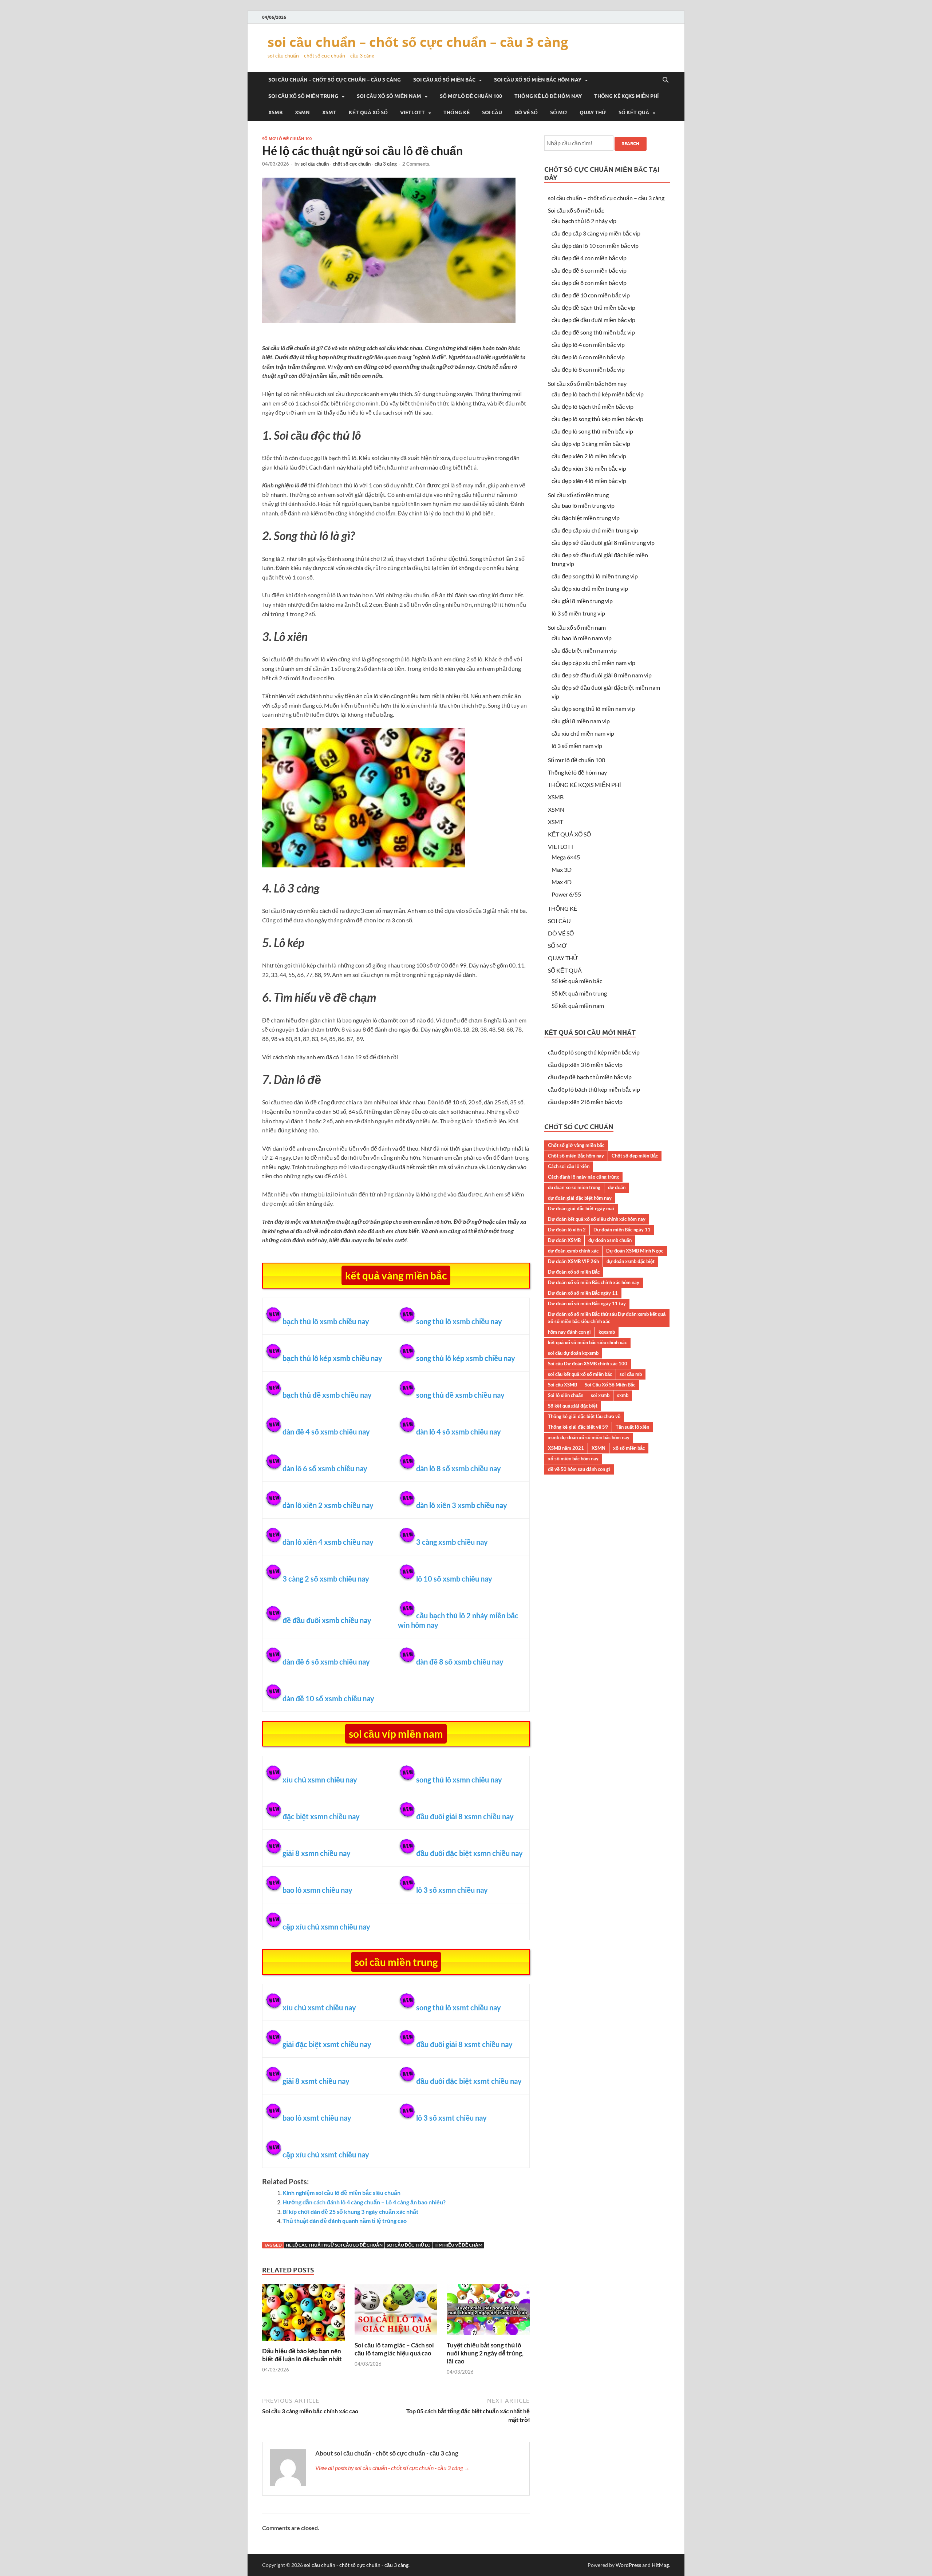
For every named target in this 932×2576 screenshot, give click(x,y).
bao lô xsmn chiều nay (317, 1890)
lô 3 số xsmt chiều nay (451, 2118)
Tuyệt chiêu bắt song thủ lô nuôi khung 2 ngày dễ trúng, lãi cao (485, 2353)
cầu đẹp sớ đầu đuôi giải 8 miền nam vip (602, 675)
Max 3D (562, 869)
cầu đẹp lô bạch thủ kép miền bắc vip (598, 394)
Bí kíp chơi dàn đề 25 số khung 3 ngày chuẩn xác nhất (350, 2211)
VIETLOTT (412, 112)
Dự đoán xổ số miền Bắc (574, 1272)
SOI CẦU (492, 112)
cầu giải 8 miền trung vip (582, 601)
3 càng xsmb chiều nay (452, 1542)
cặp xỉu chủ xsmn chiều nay (326, 1927)
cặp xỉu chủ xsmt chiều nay (326, 2154)
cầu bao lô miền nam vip (582, 638)
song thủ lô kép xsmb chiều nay (466, 1358)
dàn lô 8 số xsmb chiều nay (459, 1468)
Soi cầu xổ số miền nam (389, 96)
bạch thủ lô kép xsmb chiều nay (332, 1358)
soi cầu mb (631, 1374)
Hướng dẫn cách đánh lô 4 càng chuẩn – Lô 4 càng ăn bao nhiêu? (364, 2202)
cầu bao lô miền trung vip (583, 505)
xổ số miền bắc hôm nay (573, 1459)
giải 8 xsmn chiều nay (317, 1853)
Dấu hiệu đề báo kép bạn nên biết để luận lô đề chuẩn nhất (302, 2355)
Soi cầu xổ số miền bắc (444, 80)
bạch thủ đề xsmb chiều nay (327, 1395)
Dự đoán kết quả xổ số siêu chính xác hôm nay (597, 1219)
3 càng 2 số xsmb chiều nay (326, 1579)
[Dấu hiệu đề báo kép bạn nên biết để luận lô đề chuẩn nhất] (304, 2342)
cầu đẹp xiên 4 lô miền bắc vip (589, 481)
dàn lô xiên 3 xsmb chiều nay (462, 1505)
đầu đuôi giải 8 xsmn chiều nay (465, 1816)
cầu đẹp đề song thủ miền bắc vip (593, 332)
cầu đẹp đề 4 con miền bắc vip (589, 258)
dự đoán (617, 1187)
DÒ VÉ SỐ (526, 112)
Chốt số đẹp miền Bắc (635, 1156)
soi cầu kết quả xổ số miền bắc (580, 1374)
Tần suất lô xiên (632, 1427)
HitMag (660, 2565)
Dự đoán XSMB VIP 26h (573, 1261)
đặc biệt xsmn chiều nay (321, 1816)
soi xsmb (600, 1395)
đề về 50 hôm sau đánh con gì (579, 1469)
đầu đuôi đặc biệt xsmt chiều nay (469, 2081)
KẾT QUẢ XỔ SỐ (368, 112)
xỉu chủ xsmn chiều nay (320, 1780)
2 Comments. (416, 164)
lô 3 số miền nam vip (577, 746)
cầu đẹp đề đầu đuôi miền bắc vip (593, 320)
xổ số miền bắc (629, 1448)
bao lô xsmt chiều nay (317, 2118)
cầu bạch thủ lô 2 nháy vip (584, 221)
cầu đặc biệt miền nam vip (584, 650)
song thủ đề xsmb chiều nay (460, 1395)
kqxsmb (607, 1332)
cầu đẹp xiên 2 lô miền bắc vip (589, 456)
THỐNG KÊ (457, 112)
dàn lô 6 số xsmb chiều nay (325, 1468)
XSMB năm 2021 (566, 1448)
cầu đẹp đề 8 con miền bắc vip (589, 283)
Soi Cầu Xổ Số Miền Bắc (610, 1385)
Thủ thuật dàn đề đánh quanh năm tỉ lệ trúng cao (345, 2221)
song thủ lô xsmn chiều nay (459, 1780)
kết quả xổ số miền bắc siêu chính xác (587, 1342)
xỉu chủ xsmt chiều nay (319, 2007)
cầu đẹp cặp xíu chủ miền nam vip (593, 663)
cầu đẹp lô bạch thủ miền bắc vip (593, 406)
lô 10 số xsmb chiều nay (454, 1579)
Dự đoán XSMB (564, 1240)
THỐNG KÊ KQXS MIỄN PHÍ (626, 96)
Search (631, 144)
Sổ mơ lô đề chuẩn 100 (471, 96)
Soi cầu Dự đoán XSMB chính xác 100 (588, 1364)
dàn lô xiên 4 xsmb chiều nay (328, 1542)
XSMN (302, 112)
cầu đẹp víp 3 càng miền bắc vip (591, 444)
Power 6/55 (566, 894)
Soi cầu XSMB (562, 1385)
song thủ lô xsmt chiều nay (459, 2007)
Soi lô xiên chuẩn (566, 1395)
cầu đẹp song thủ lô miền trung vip (595, 576)
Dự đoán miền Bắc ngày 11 (622, 1230)
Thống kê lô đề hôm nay (548, 96)
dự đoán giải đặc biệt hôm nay (580, 1198)
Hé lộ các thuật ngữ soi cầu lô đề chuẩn (334, 2245)
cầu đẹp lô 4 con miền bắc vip (588, 345)
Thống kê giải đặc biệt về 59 (578, 1427)
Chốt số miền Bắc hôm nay (576, 1156)
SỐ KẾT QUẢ (634, 112)
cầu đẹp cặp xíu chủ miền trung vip (595, 530)
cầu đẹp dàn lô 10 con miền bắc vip (595, 246)
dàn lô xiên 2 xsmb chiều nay (328, 1505)
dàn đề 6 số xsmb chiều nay (326, 1662)
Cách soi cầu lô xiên (569, 1166)
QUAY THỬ (593, 112)
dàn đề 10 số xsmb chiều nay (328, 1698)
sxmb (623, 1395)
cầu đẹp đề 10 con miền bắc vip (591, 295)
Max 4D (562, 882)
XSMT (329, 112)
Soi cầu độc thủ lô (409, 2245)
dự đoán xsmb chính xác (573, 1251)
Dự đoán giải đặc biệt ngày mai (581, 1208)
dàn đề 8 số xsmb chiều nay (460, 1662)
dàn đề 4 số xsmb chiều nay (326, 1432)
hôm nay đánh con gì (569, 1332)
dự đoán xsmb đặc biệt (631, 1261)
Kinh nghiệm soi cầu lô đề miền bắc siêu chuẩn (341, 2193)
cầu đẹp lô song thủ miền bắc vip (592, 431)
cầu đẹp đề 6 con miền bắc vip (589, 270)
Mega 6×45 (566, 857)
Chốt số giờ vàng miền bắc (576, 1145)
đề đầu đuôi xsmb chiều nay (327, 1620)
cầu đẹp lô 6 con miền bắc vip (588, 357)
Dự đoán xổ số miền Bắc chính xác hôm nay (594, 1282)
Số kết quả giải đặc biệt (573, 1406)
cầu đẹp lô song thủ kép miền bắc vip (597, 419)
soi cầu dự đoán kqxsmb (573, 1353)
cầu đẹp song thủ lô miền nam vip (593, 709)
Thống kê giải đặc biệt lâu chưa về (584, 1416)
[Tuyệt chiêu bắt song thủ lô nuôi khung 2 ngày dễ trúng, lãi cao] (488, 2337)
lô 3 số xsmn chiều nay (452, 1890)
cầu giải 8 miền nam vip (581, 721)
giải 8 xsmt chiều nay (316, 2081)
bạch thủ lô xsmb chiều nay (326, 1321)
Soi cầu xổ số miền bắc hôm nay (538, 80)
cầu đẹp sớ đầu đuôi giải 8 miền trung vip (603, 543)
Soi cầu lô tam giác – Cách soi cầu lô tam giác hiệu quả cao (394, 2349)
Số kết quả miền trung (579, 993)
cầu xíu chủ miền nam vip (583, 733)
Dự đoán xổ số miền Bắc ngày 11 (583, 1293)
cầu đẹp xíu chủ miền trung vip (590, 588)
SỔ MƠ (559, 112)
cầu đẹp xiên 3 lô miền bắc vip (589, 468)
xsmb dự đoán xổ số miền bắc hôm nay (589, 1437)
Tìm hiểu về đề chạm (459, 2245)
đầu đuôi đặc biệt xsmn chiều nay (469, 1853)
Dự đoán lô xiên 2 (567, 1230)
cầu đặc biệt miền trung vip (586, 518)
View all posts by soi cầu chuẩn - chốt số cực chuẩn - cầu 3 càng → (392, 2468)
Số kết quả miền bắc (577, 981)
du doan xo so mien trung (574, 1187)
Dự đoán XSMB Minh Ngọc (635, 1251)
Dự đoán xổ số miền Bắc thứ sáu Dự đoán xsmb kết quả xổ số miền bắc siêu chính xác (607, 1318)
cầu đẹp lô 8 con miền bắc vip (588, 369)
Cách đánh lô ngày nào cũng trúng (583, 1177)
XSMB (275, 112)
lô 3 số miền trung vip (578, 613)
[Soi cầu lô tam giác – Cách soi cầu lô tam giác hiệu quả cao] (396, 2337)
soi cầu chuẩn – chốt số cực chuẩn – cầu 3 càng (418, 42)
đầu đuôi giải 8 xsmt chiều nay (464, 2044)
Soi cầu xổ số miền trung (303, 96)
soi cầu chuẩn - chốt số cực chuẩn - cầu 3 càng (349, 164)
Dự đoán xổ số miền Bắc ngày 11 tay (587, 1303)
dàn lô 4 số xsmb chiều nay (459, 1432)
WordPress (628, 2565)
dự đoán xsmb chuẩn (610, 1240)
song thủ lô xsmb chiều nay (459, 1321)
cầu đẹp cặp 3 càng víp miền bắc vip (596, 233)
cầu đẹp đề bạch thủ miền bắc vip (593, 307)
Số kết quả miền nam (578, 1006)
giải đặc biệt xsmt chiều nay (327, 2044)
